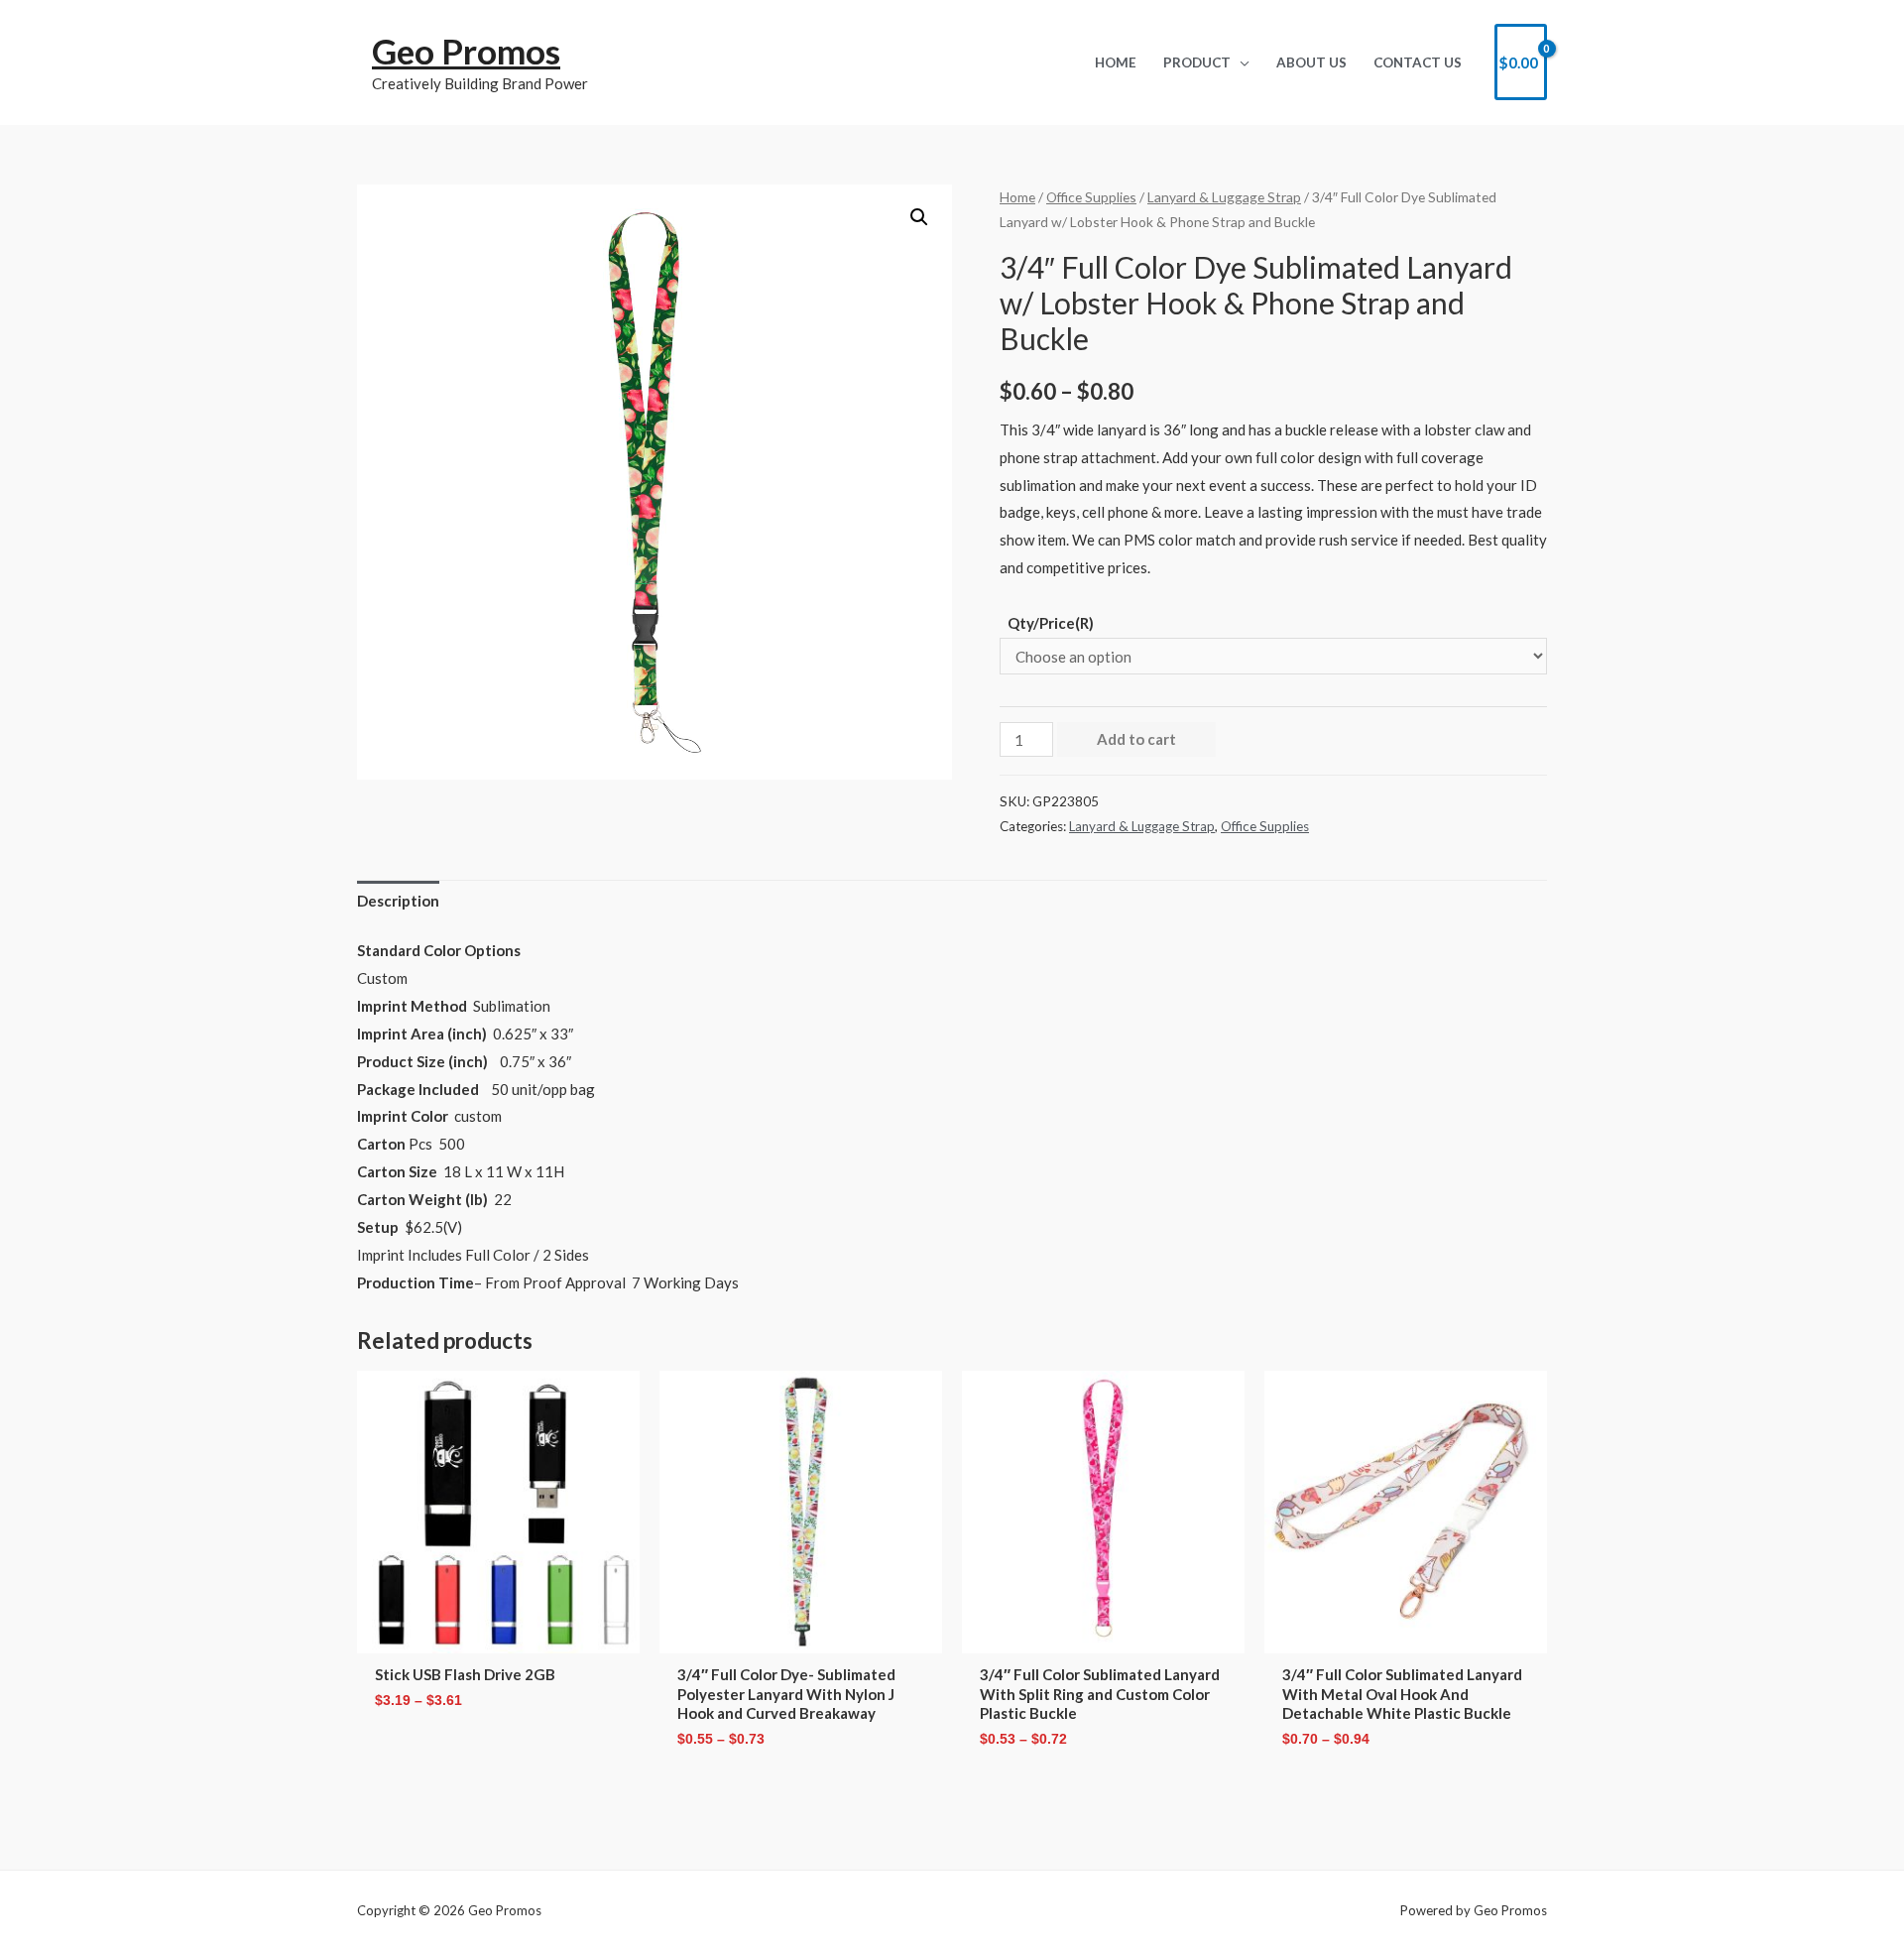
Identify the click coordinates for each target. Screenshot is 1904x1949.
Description (398, 901)
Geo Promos (466, 51)
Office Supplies (1091, 197)
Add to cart (1136, 739)
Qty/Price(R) (1051, 623)
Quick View (499, 1637)
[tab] (398, 902)
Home (1017, 197)
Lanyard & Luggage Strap (1224, 197)
